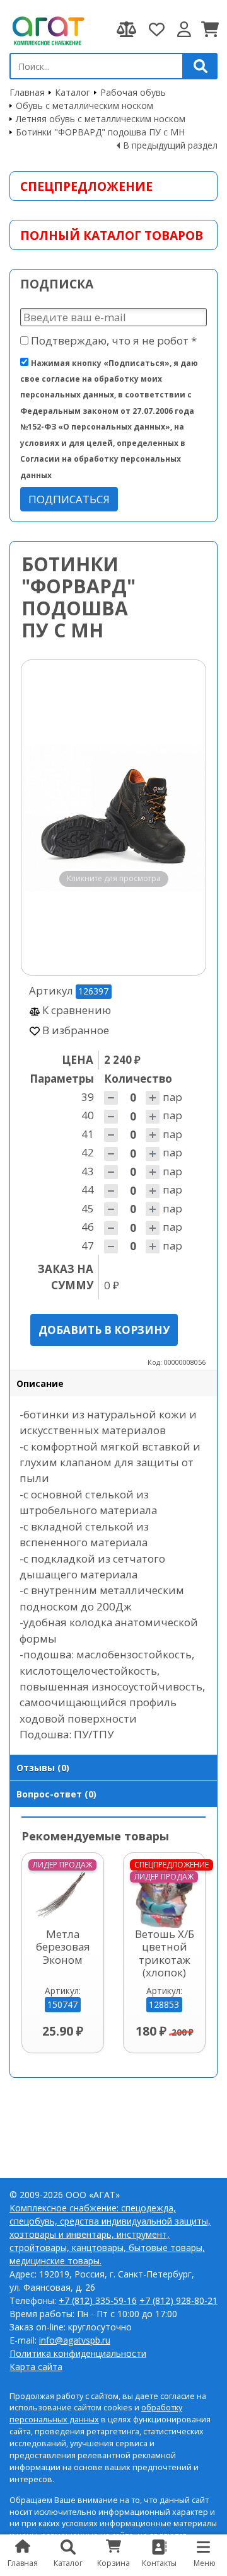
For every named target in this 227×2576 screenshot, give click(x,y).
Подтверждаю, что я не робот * (113, 340)
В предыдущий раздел (170, 145)
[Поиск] (201, 66)
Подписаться (69, 499)
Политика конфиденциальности (78, 2353)
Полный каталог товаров (112, 235)
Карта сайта (36, 2367)
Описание (40, 1383)
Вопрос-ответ (56, 1794)
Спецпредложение (86, 186)
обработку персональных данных (96, 2414)
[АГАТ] (47, 30)
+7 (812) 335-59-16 (98, 2300)
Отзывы (43, 1768)
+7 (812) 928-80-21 (178, 2300)
